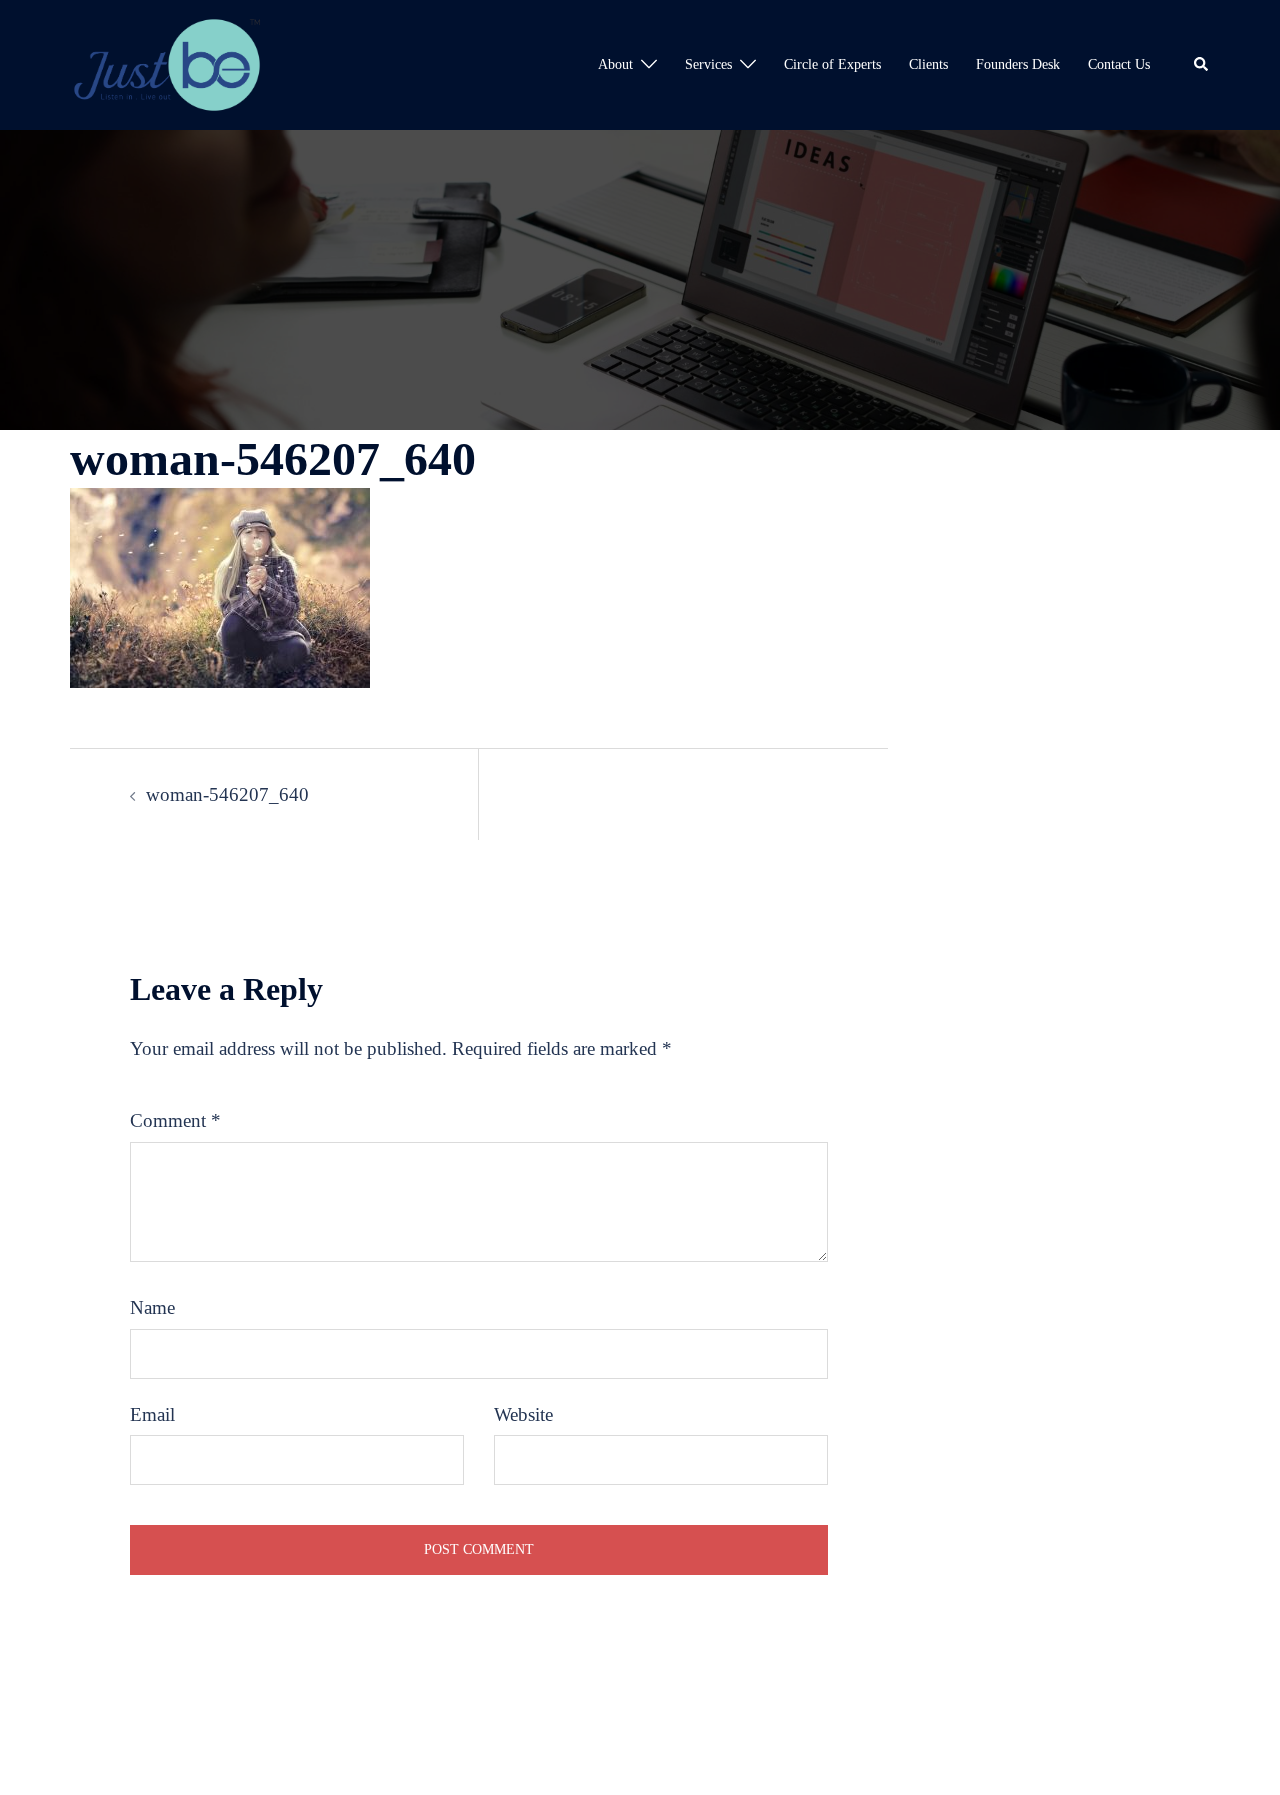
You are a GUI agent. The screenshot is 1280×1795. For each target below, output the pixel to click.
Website (523, 1414)
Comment (175, 1120)
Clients (928, 64)
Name (152, 1307)
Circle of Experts (832, 64)
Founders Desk (1018, 64)
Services (708, 64)
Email (152, 1414)
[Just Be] (167, 62)
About (615, 64)
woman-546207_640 (227, 794)
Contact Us (1119, 64)
